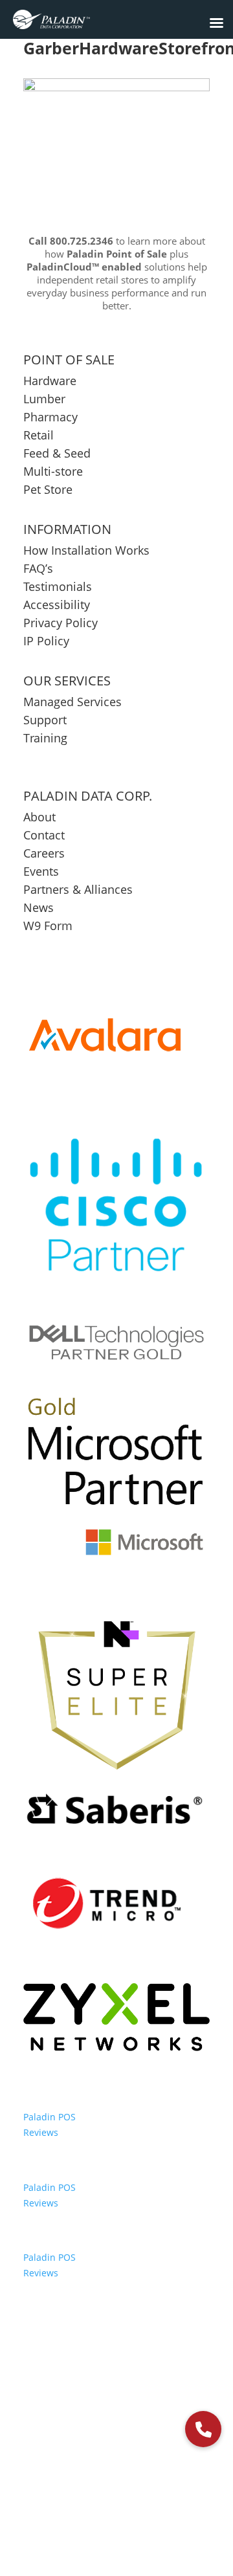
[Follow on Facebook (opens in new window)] (74, 2509)
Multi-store (53, 471)
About (39, 817)
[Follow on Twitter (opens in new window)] (102, 2509)
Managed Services (72, 702)
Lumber (44, 399)
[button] (203, 2429)
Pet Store (48, 489)
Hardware (50, 381)
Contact (44, 835)
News (39, 907)
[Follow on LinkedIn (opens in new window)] (131, 2509)
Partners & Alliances (78, 889)
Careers (44, 853)
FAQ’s (38, 568)
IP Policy (46, 641)
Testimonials (58, 586)
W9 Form (48, 926)
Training (45, 738)
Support (45, 720)
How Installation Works (86, 550)
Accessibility (58, 605)
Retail (39, 435)
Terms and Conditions (153, 2467)
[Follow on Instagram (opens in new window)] (159, 2509)
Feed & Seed (57, 453)
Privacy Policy (61, 623)
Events (41, 871)
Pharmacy (50, 417)
